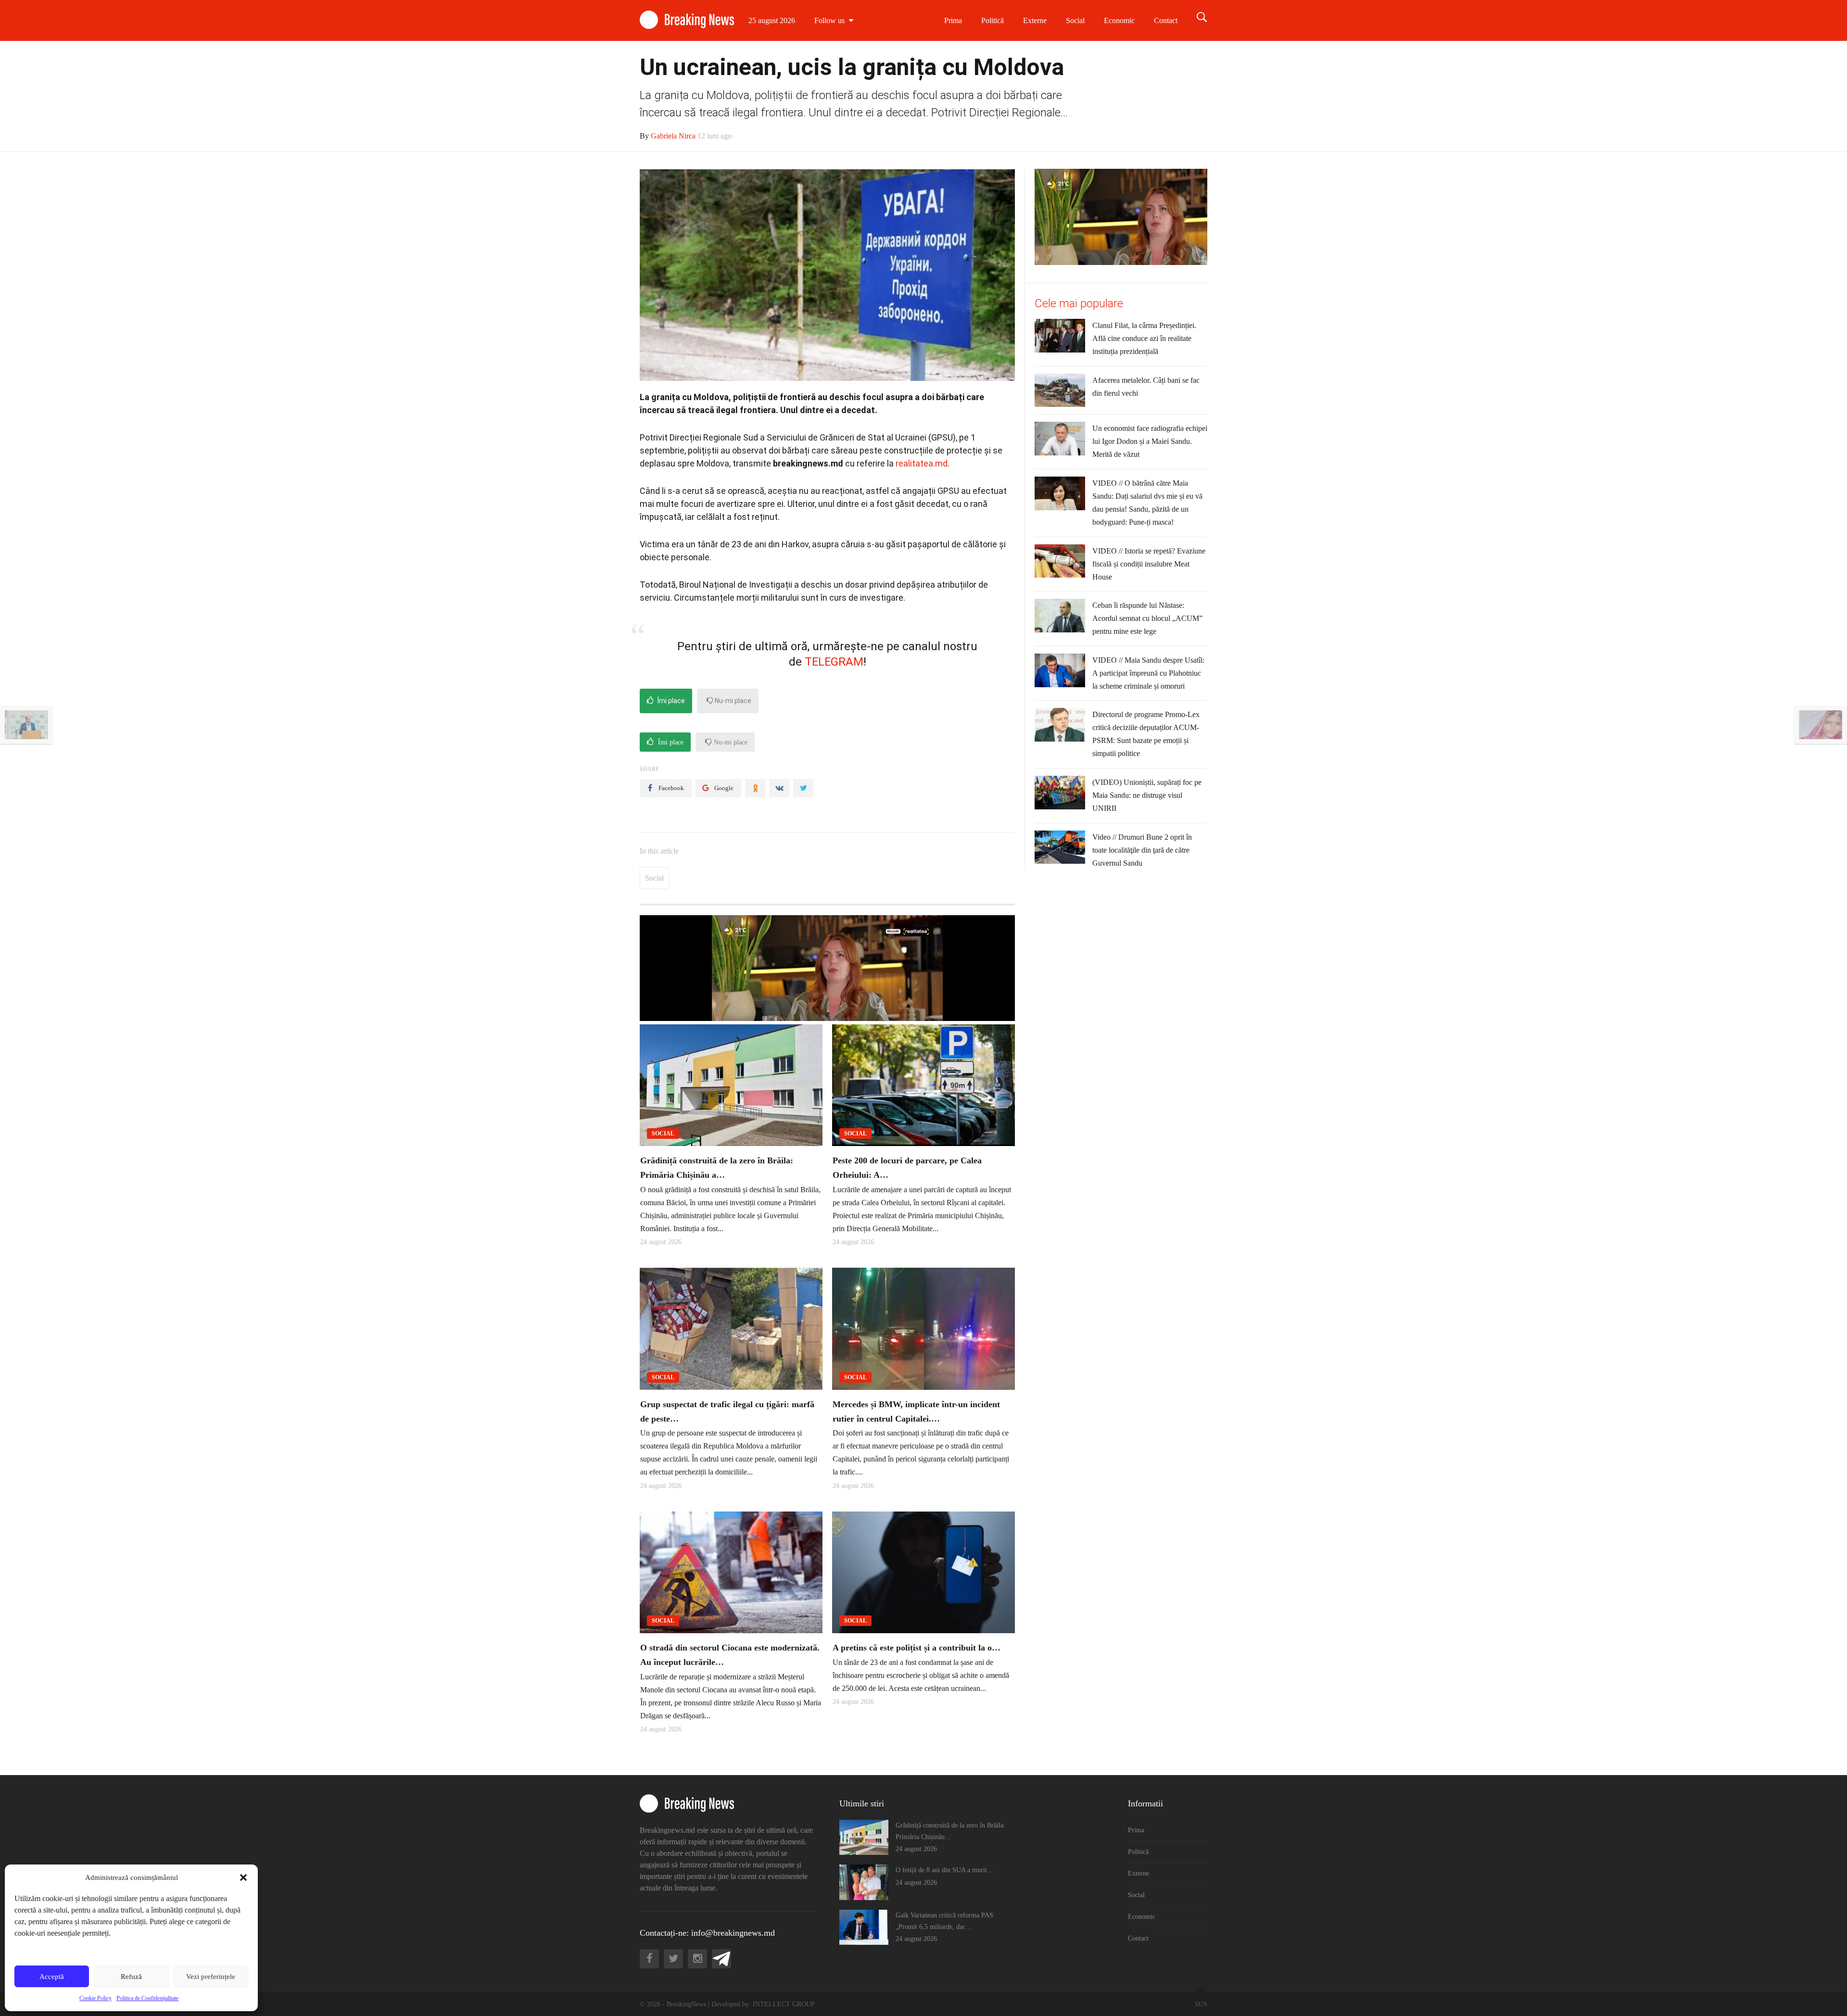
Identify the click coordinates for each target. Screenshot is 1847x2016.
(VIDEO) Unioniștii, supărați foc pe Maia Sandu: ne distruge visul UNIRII (1147, 795)
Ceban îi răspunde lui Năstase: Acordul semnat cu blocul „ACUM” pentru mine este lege (1147, 618)
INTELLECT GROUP (784, 2004)
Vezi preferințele (211, 1977)
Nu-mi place (732, 701)
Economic (1119, 20)
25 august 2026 (772, 20)
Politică (993, 20)
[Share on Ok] (755, 788)
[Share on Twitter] (803, 788)
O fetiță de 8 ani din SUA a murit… (945, 1870)
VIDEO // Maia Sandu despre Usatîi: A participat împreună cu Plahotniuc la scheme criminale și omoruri (1148, 673)
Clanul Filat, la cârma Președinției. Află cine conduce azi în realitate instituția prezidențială (1144, 338)
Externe (1035, 20)
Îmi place (670, 701)
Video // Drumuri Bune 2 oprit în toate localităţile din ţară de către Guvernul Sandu (1142, 850)
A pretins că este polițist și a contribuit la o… (917, 1648)
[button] (243, 1877)
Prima (953, 20)
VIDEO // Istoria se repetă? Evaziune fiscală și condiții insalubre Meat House (1149, 564)
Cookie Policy (95, 1998)
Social (1075, 20)
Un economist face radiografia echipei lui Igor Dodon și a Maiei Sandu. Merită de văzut (1150, 441)
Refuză (131, 1977)
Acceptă (52, 1977)
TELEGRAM (834, 662)
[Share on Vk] (779, 788)
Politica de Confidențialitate (147, 1998)
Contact (1166, 20)
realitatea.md (922, 463)
